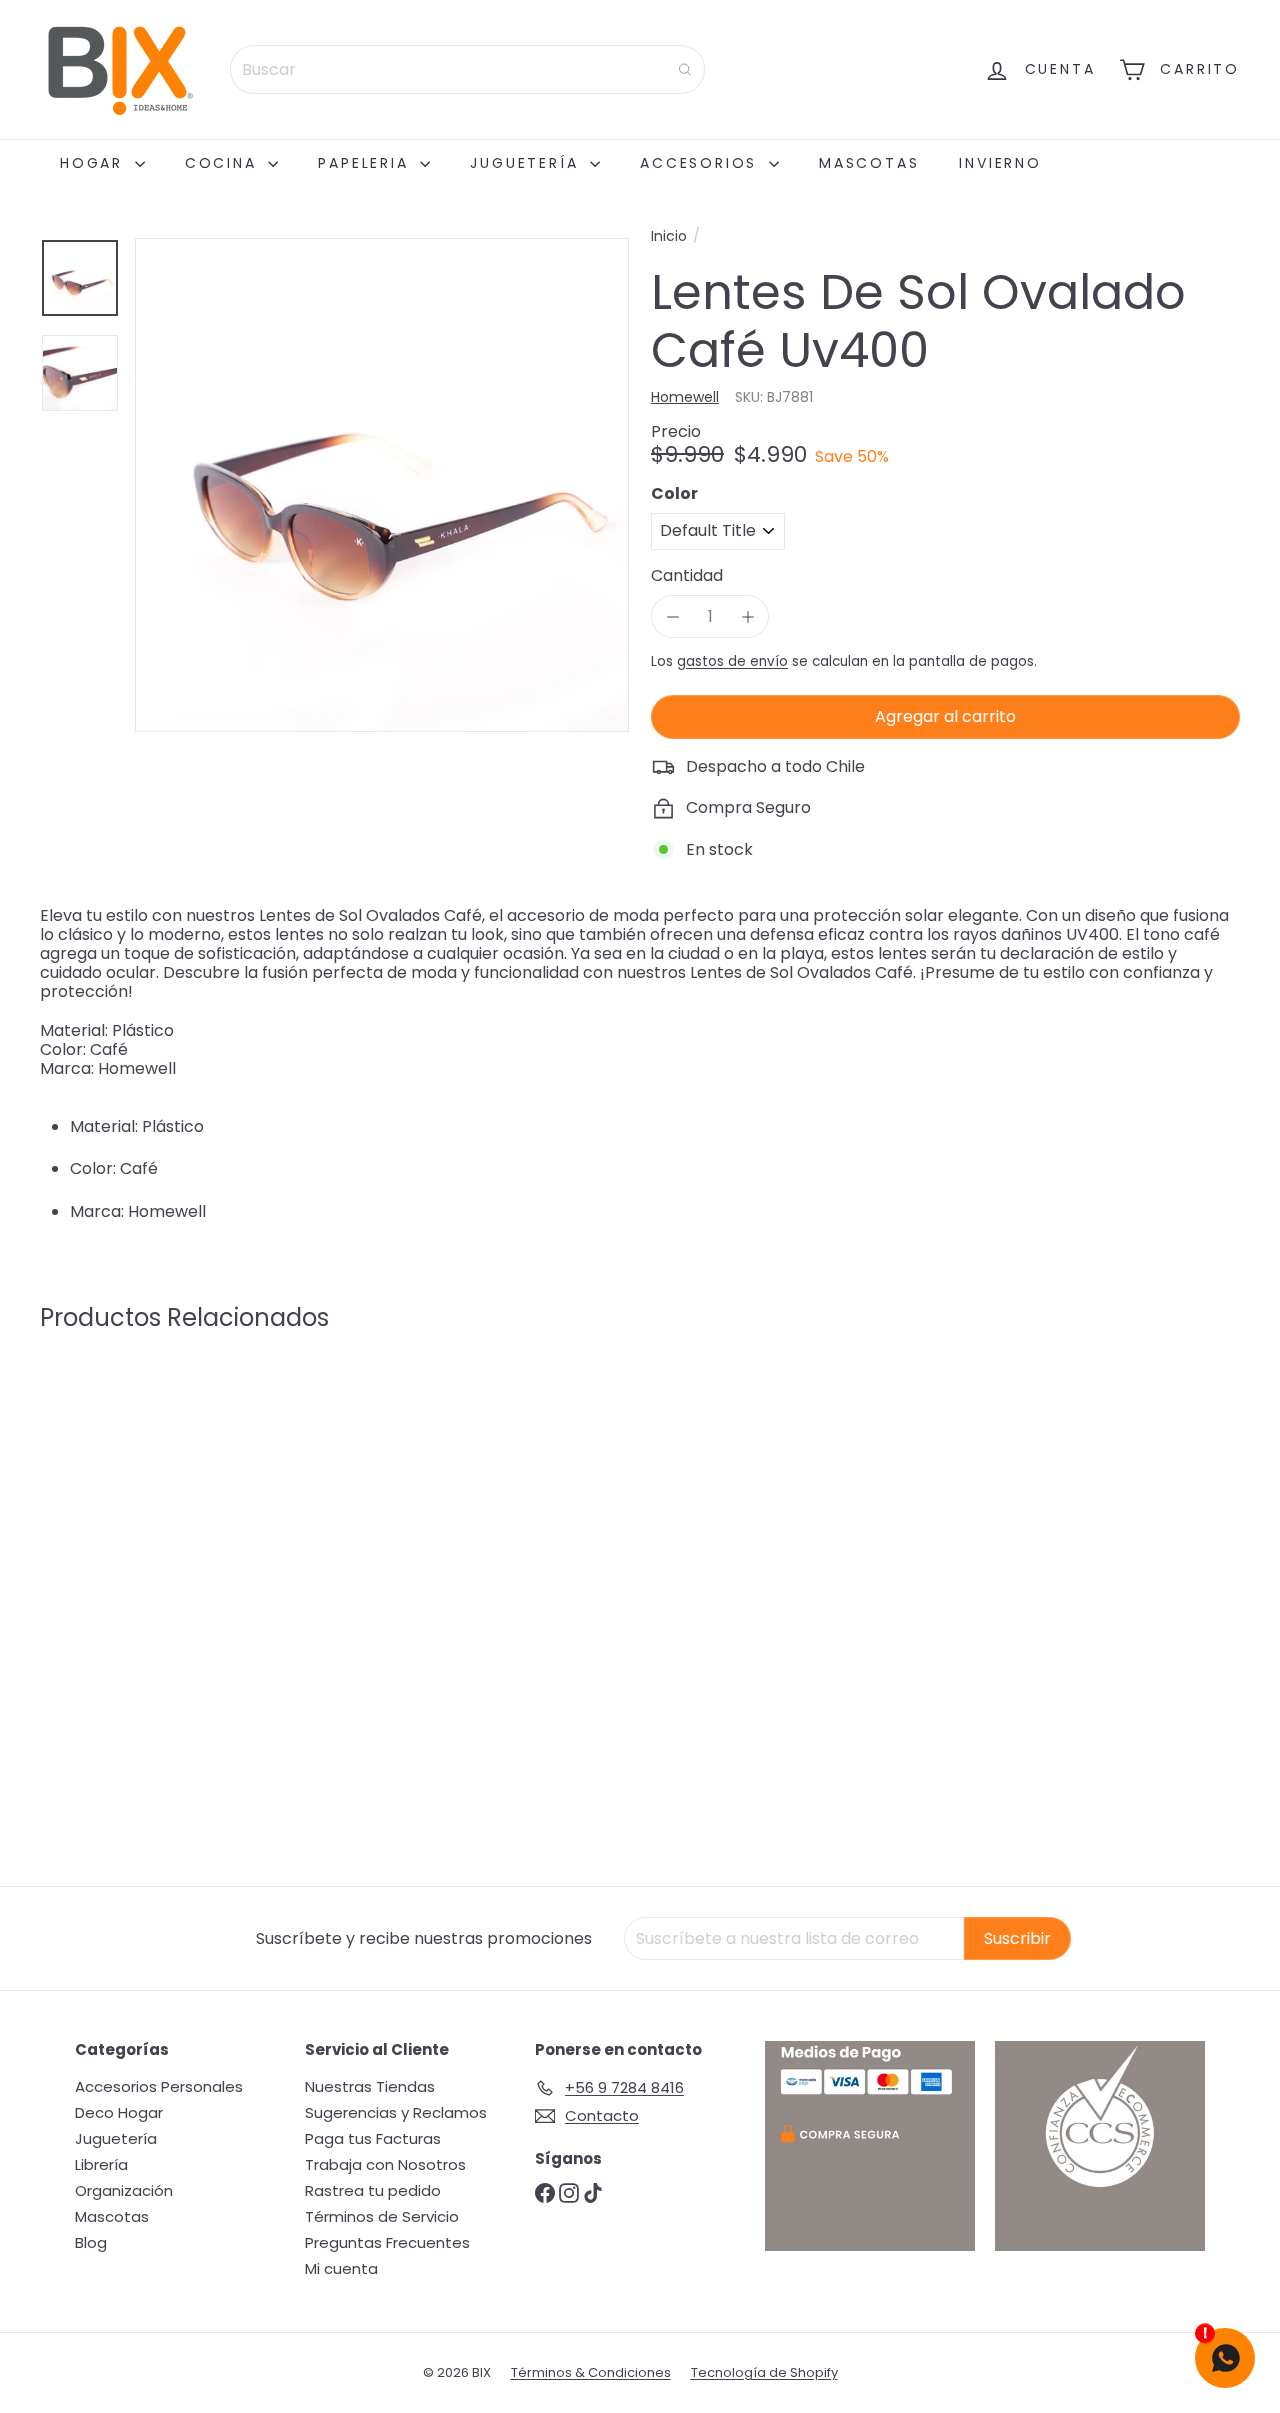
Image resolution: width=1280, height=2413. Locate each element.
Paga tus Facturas (373, 2138)
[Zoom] (382, 485)
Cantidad (687, 575)
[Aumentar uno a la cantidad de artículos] (747, 616)
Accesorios (702, 163)
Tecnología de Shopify (764, 2372)
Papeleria (366, 163)
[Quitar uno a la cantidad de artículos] (672, 616)
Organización (124, 2190)
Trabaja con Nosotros (385, 2164)
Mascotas (869, 163)
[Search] (685, 69)
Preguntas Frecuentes (387, 2242)
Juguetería (527, 163)
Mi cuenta (341, 2268)
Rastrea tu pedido (373, 2190)
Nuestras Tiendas (370, 2086)
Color (674, 493)
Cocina (224, 163)
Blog (91, 2242)
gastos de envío (732, 661)
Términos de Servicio (382, 2216)
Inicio (669, 236)
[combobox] (467, 69)
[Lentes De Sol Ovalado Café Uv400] (131, 1534)
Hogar (95, 163)
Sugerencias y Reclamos (396, 2112)
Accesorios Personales (159, 2086)
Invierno (1000, 163)
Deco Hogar (119, 2112)
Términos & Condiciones (591, 2372)
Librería (101, 2164)
